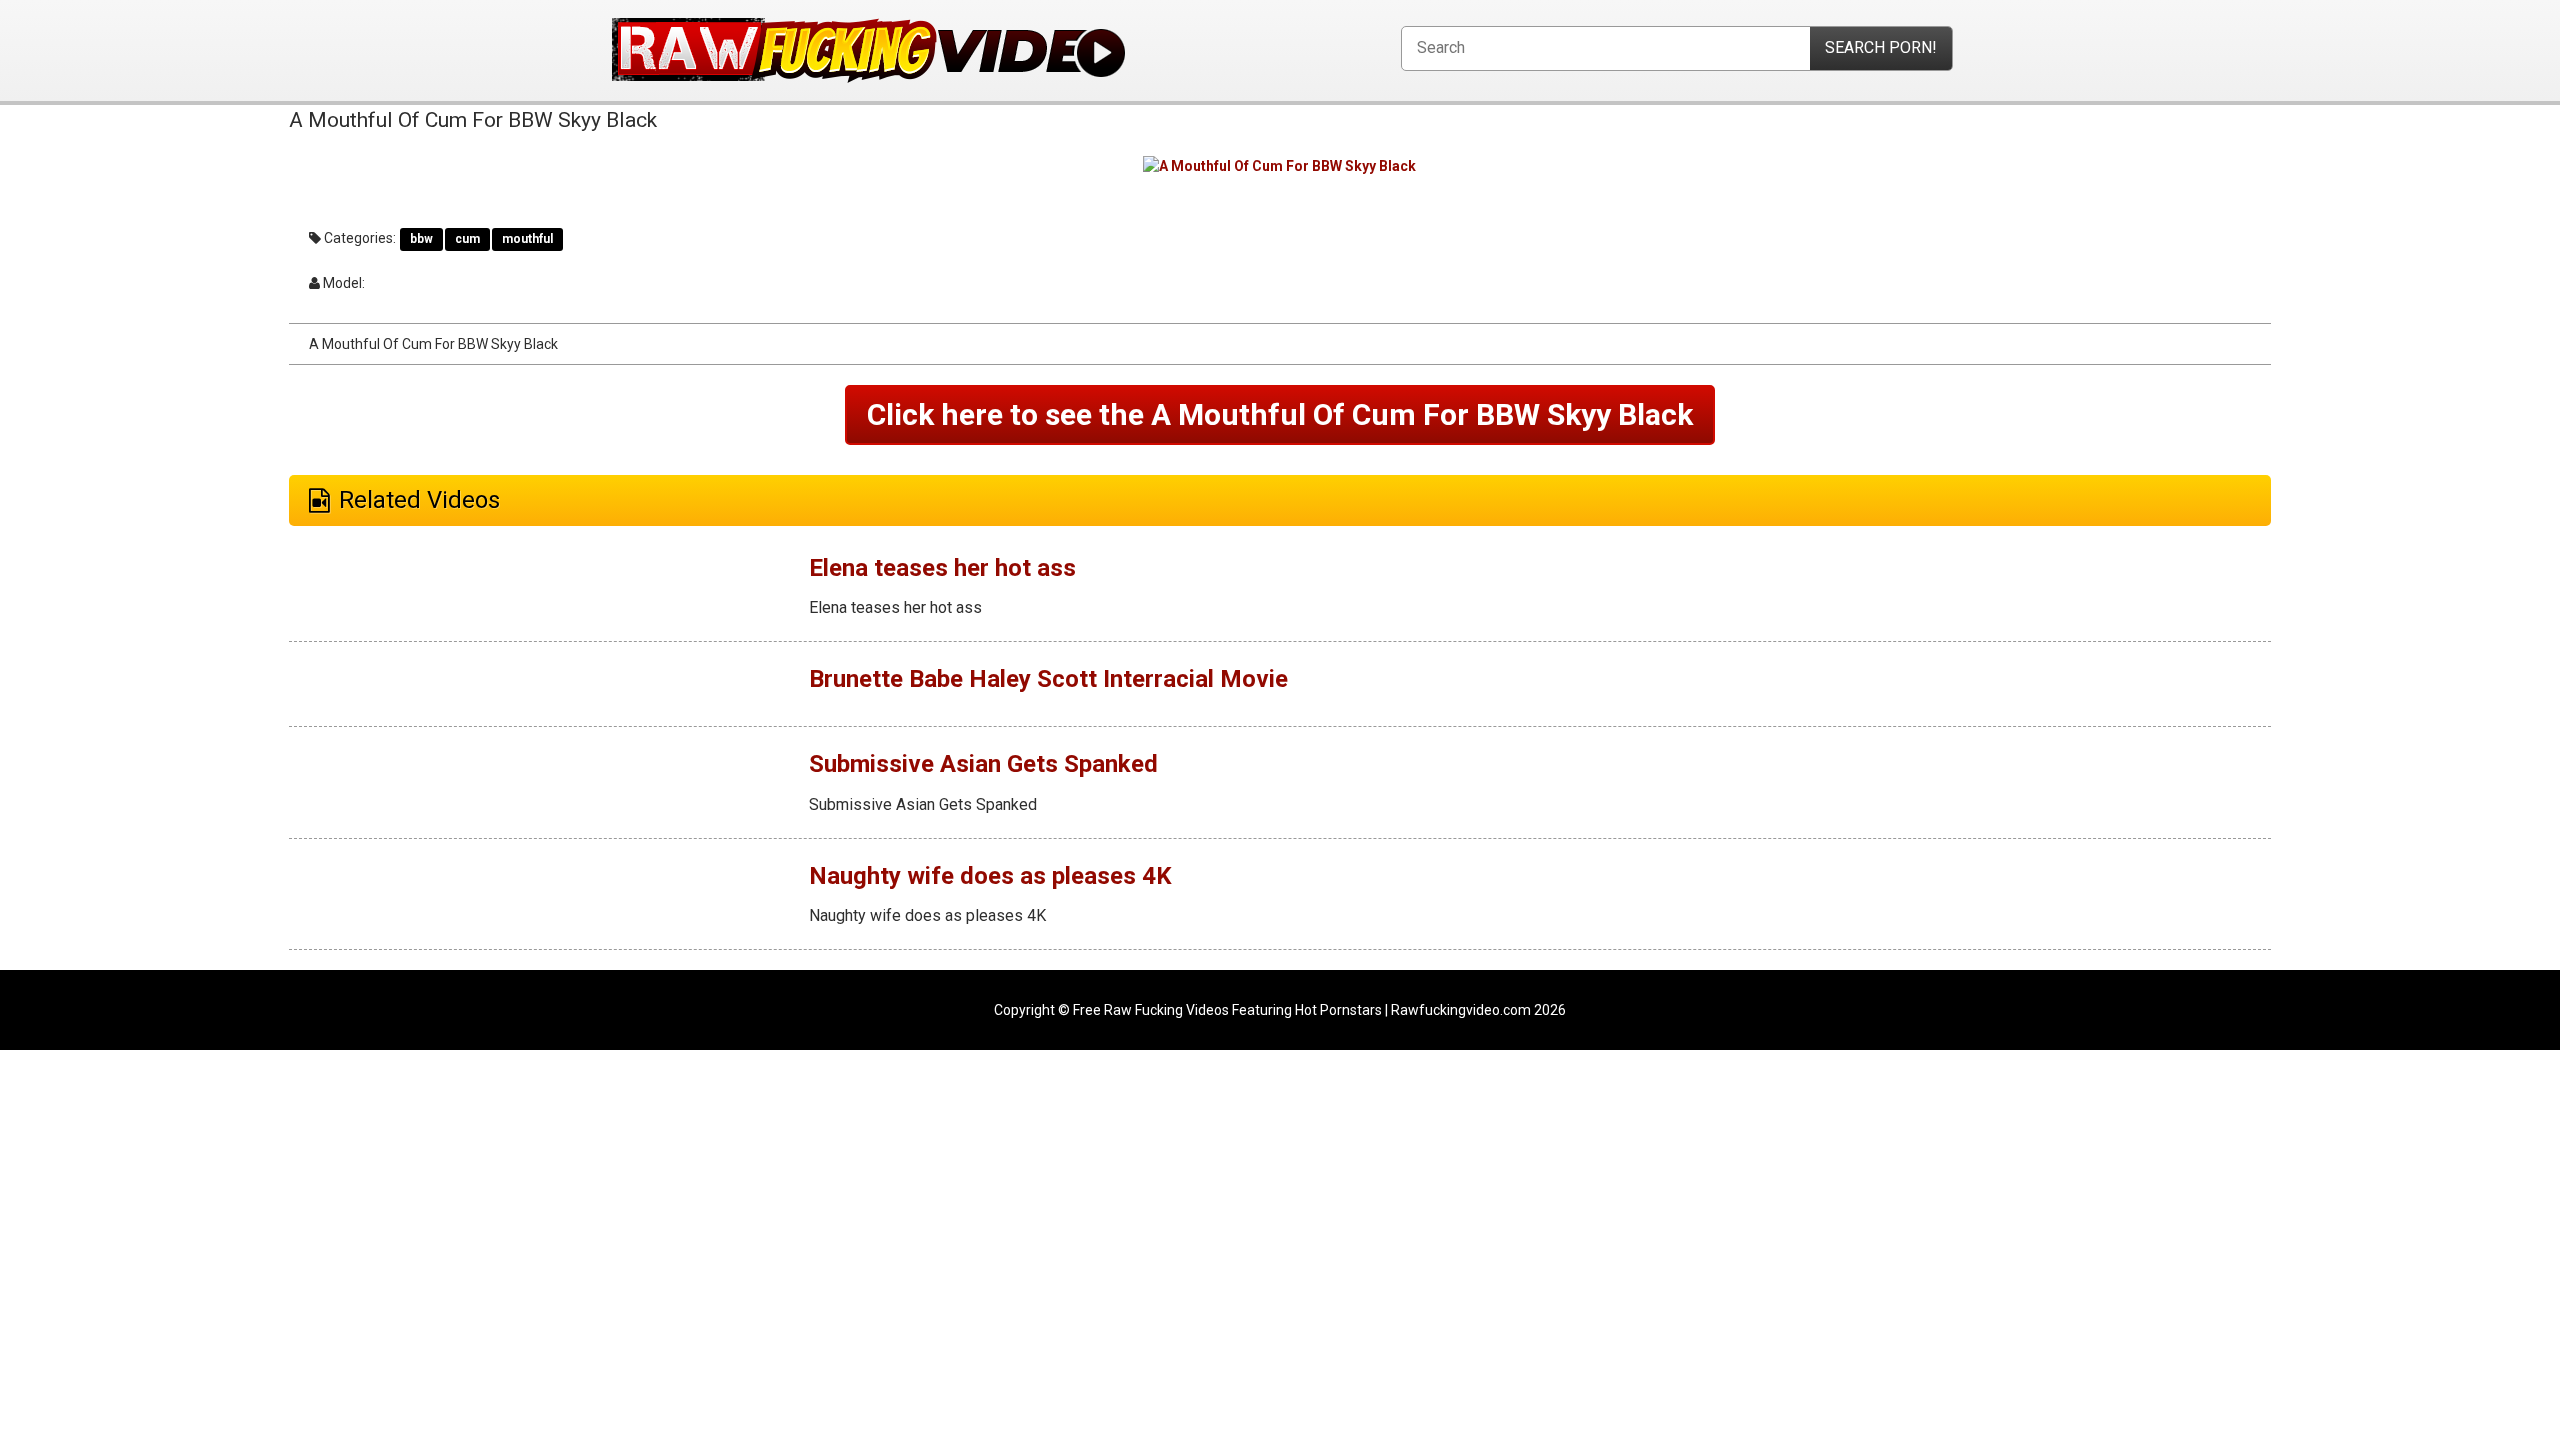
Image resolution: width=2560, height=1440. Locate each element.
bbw (421, 239)
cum (467, 239)
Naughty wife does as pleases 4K (990, 876)
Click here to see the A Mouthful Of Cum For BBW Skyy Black (1280, 414)
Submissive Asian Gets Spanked (983, 764)
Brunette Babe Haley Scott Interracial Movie (1048, 679)
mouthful (527, 239)
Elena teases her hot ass (942, 568)
